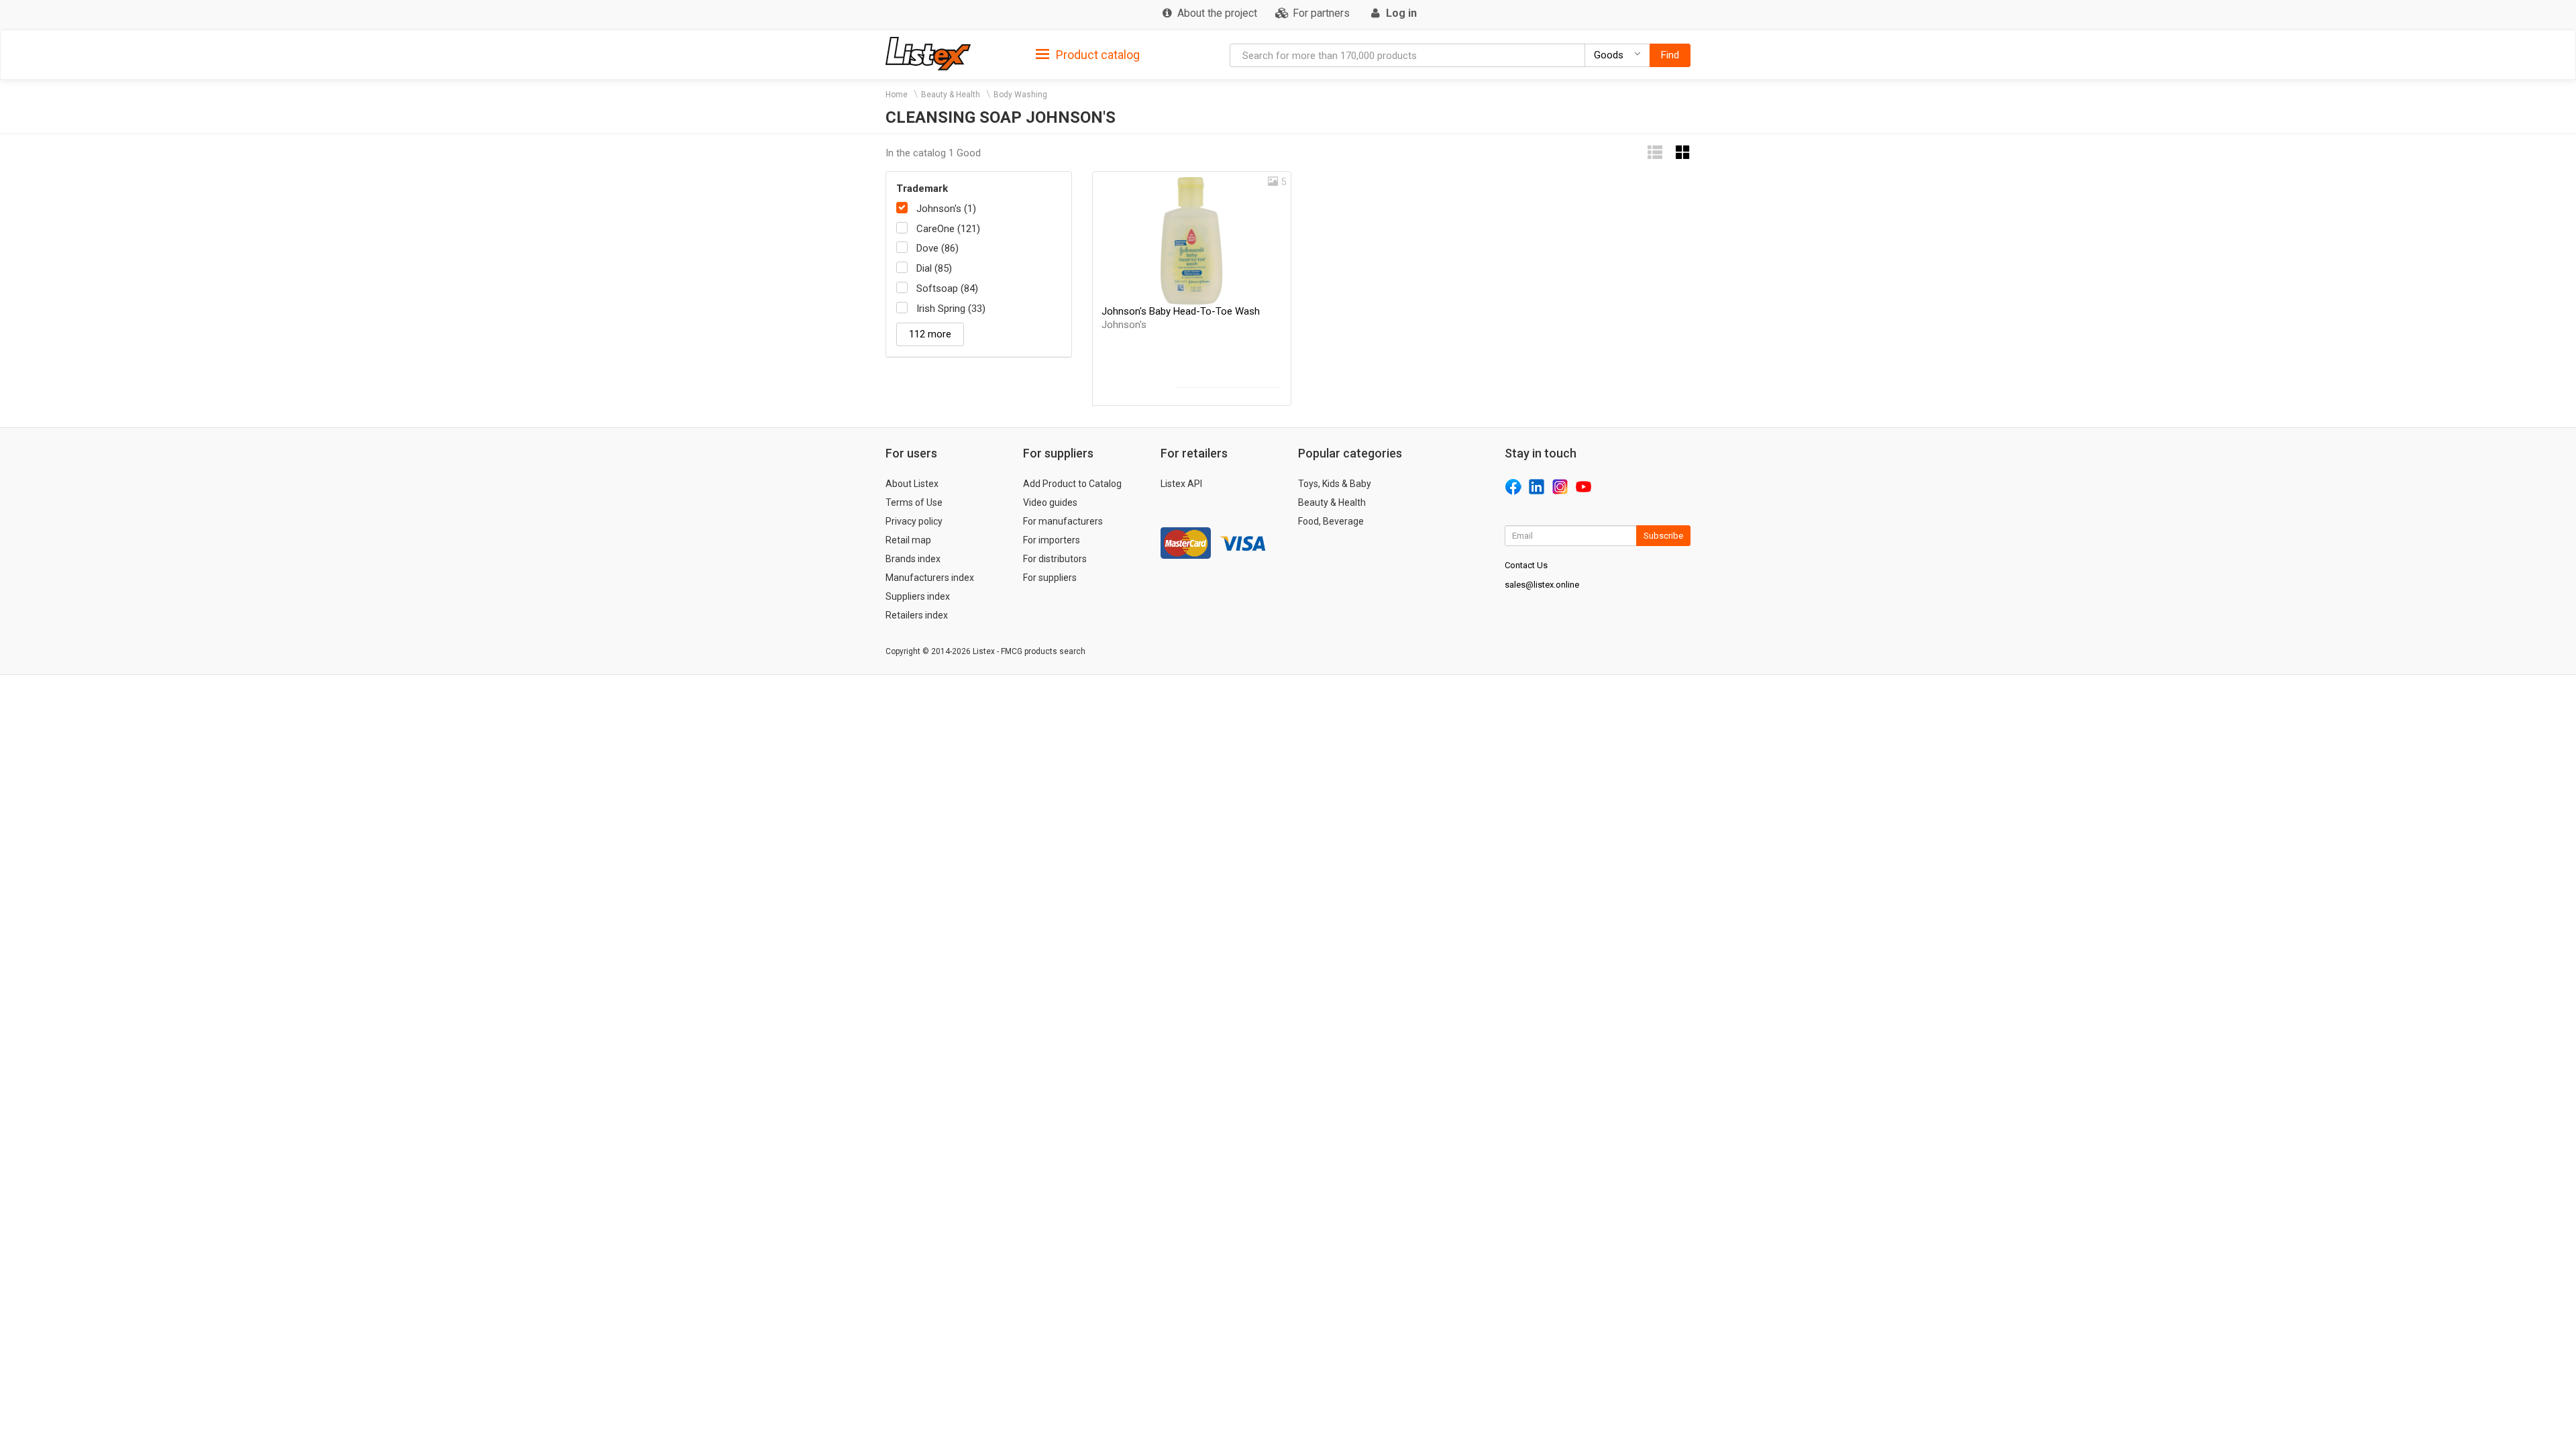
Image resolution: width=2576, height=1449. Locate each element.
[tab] (1088, 54)
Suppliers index (918, 596)
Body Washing (1020, 95)
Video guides (1050, 502)
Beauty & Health (951, 95)
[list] (1655, 153)
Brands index (913, 559)
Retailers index (917, 615)
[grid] (1683, 153)
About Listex (912, 484)
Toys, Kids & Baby (1335, 484)
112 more (930, 334)
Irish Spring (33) (951, 309)
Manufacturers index (930, 578)
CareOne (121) (948, 229)
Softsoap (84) (947, 288)
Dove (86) (937, 248)
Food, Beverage (1331, 521)
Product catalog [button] (1096, 55)
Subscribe (1663, 536)
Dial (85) (934, 268)
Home (897, 95)
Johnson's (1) (946, 209)
